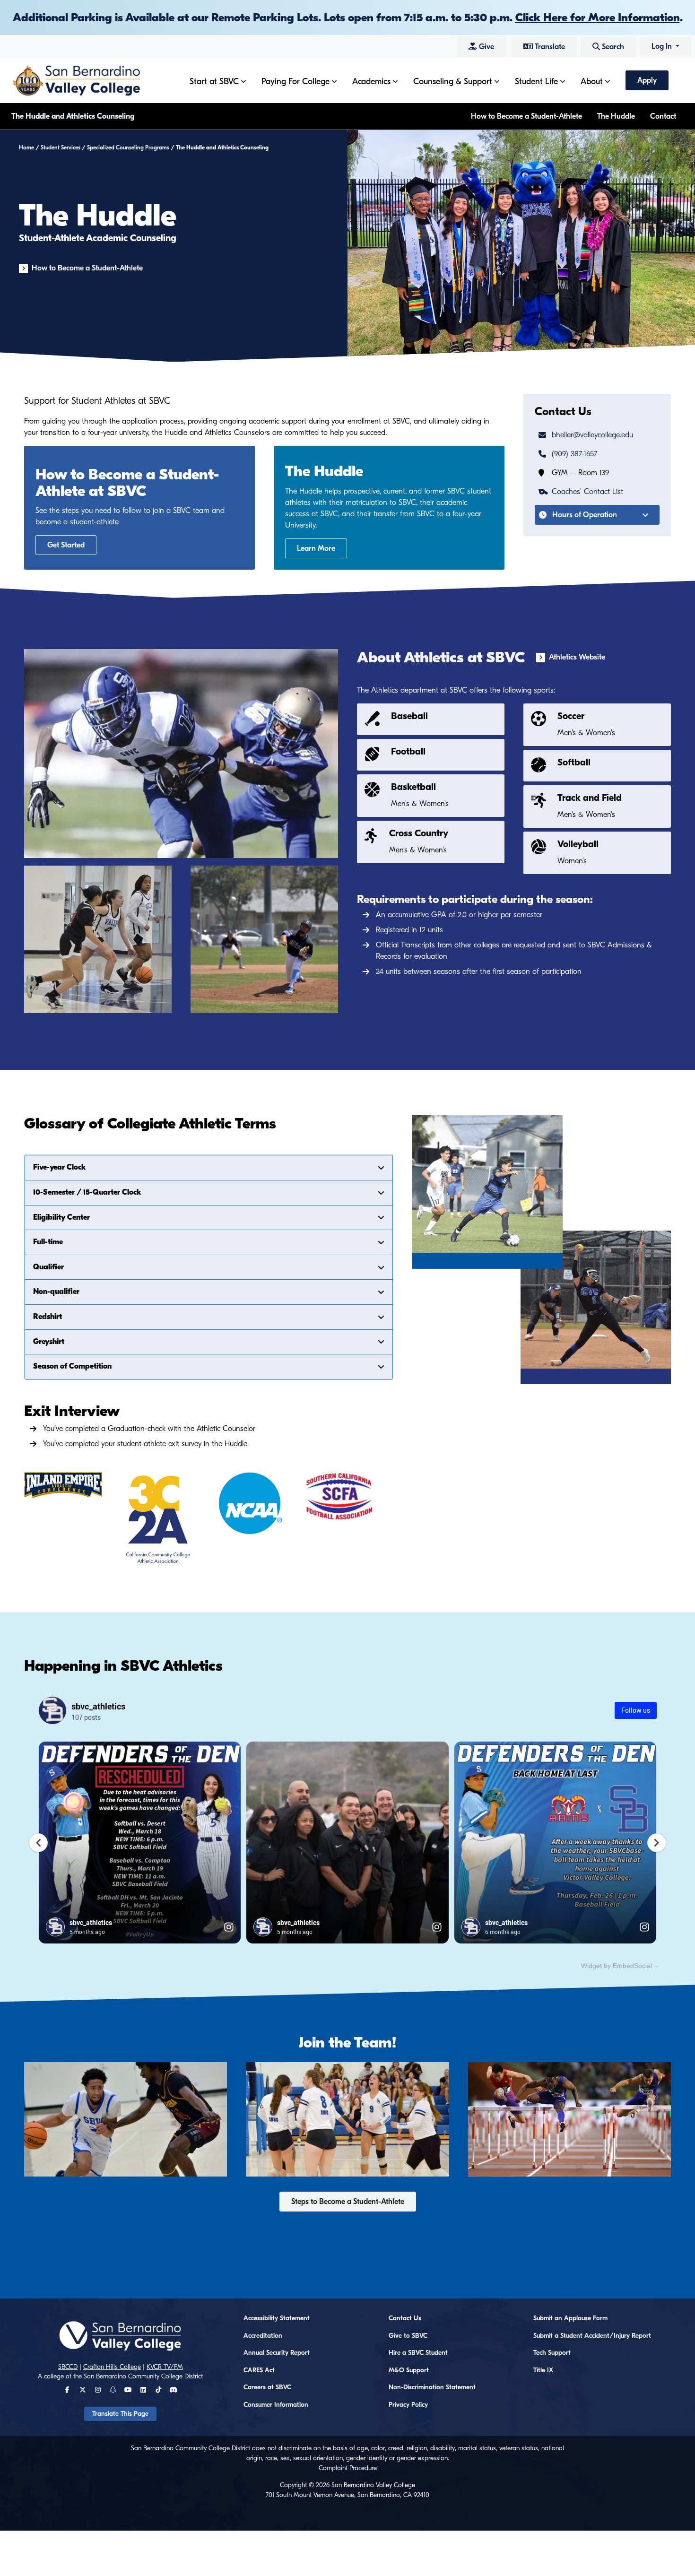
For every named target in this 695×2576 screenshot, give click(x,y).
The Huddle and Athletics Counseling (73, 116)
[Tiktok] (158, 2390)
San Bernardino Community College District (143, 2377)
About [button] (592, 82)
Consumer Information (276, 2405)
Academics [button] (371, 82)
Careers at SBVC (267, 2387)
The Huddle (616, 116)
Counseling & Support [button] (453, 82)
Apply (647, 80)
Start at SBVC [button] (214, 82)
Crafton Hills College (112, 2367)
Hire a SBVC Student (418, 2353)
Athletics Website (577, 657)
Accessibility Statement (277, 2318)
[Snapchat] (113, 2390)
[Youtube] (128, 2390)
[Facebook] (67, 2390)
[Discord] (173, 2390)
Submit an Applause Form (570, 2318)
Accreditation (263, 2336)
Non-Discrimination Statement (432, 2387)
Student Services (61, 147)
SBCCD (68, 2367)
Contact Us (405, 2318)
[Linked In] (143, 2390)
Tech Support (552, 2353)
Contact (663, 116)
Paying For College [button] (295, 82)
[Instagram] (98, 2390)
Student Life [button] (536, 82)
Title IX (543, 2370)
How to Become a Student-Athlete (526, 116)
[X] (83, 2390)
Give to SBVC (408, 2336)
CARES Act (259, 2370)
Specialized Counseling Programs (128, 147)
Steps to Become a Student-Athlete (348, 2202)
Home (26, 147)
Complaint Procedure (348, 2468)
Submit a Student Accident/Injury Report (592, 2336)
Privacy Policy (408, 2405)
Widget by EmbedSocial (617, 1966)
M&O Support (409, 2370)
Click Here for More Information (598, 17)
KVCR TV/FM (165, 2367)
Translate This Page (120, 2414)
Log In (663, 46)
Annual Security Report (277, 2353)
